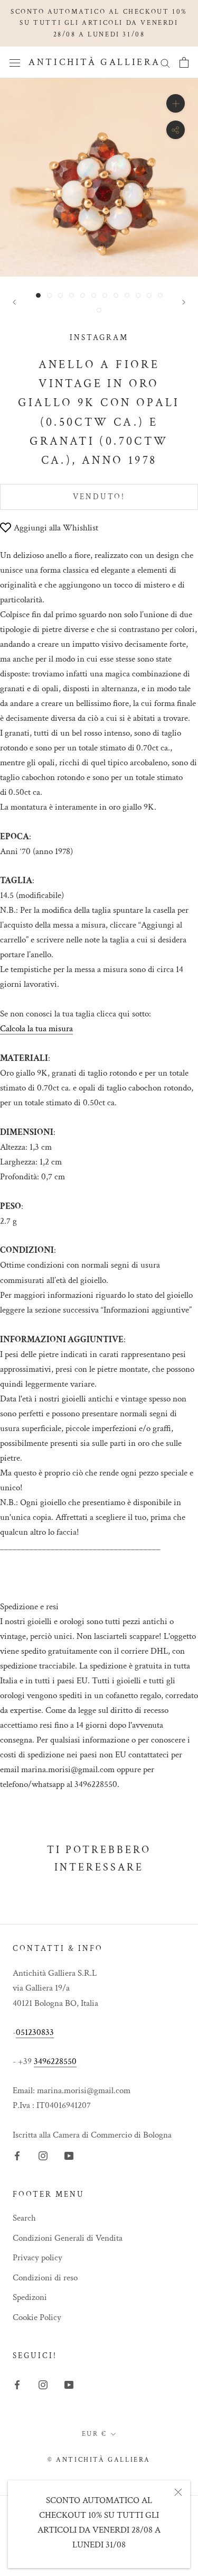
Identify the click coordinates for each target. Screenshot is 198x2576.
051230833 (35, 2032)
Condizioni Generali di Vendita (68, 2238)
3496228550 (55, 2061)
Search (24, 2218)
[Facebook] (17, 2156)
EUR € (95, 2434)
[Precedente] (14, 302)
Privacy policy (37, 2258)
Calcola (36, 1029)
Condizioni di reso (45, 2278)
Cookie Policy (37, 2317)
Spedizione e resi (29, 1607)
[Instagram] (43, 2156)
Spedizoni (30, 2297)
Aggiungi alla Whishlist (56, 528)
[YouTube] (69, 2156)
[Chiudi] (178, 2492)
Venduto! (99, 497)
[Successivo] (184, 302)
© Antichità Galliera (99, 2460)
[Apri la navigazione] (15, 63)
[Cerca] (165, 62)
